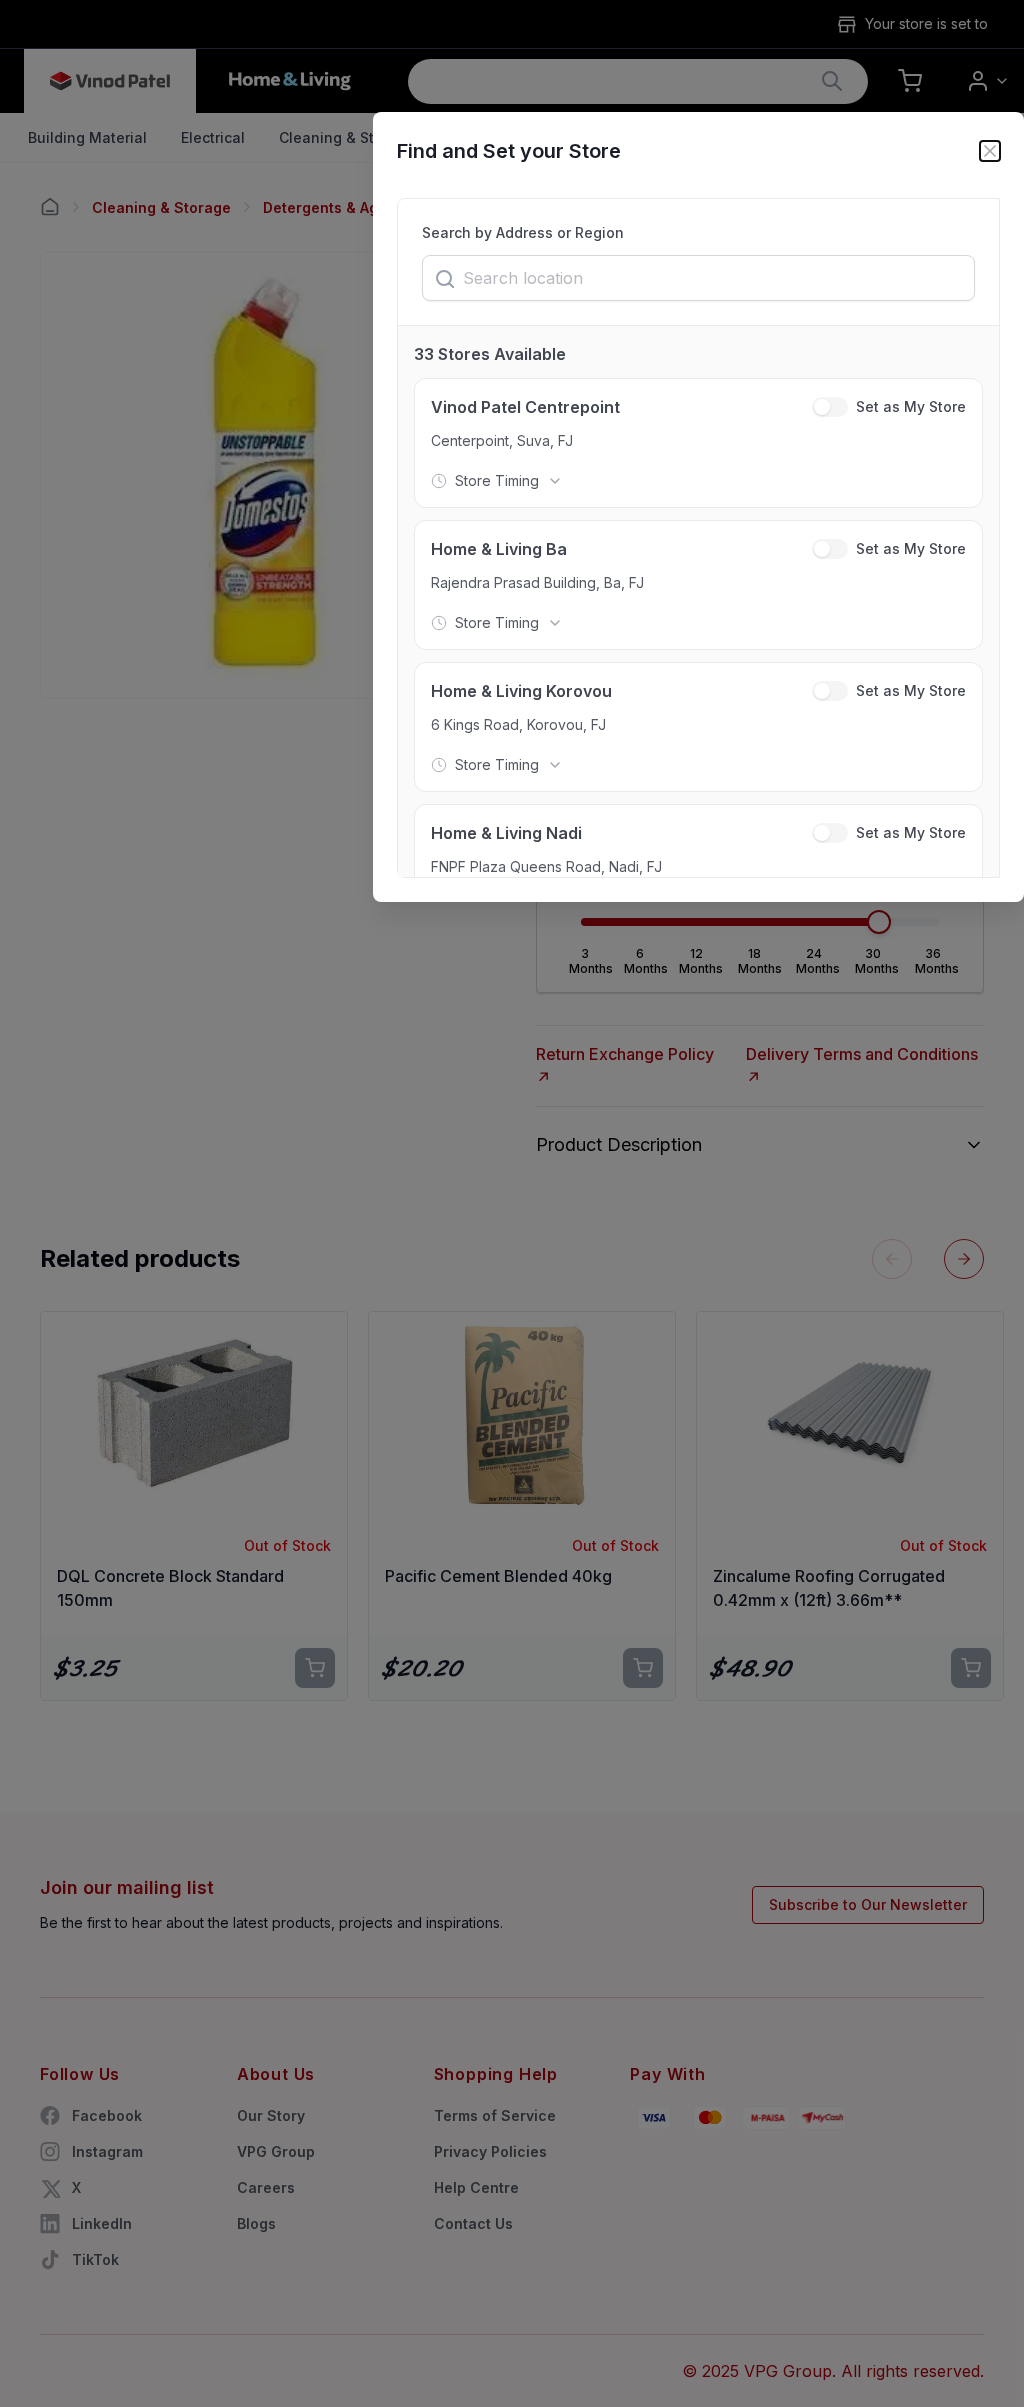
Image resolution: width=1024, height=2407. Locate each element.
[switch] (830, 407)
